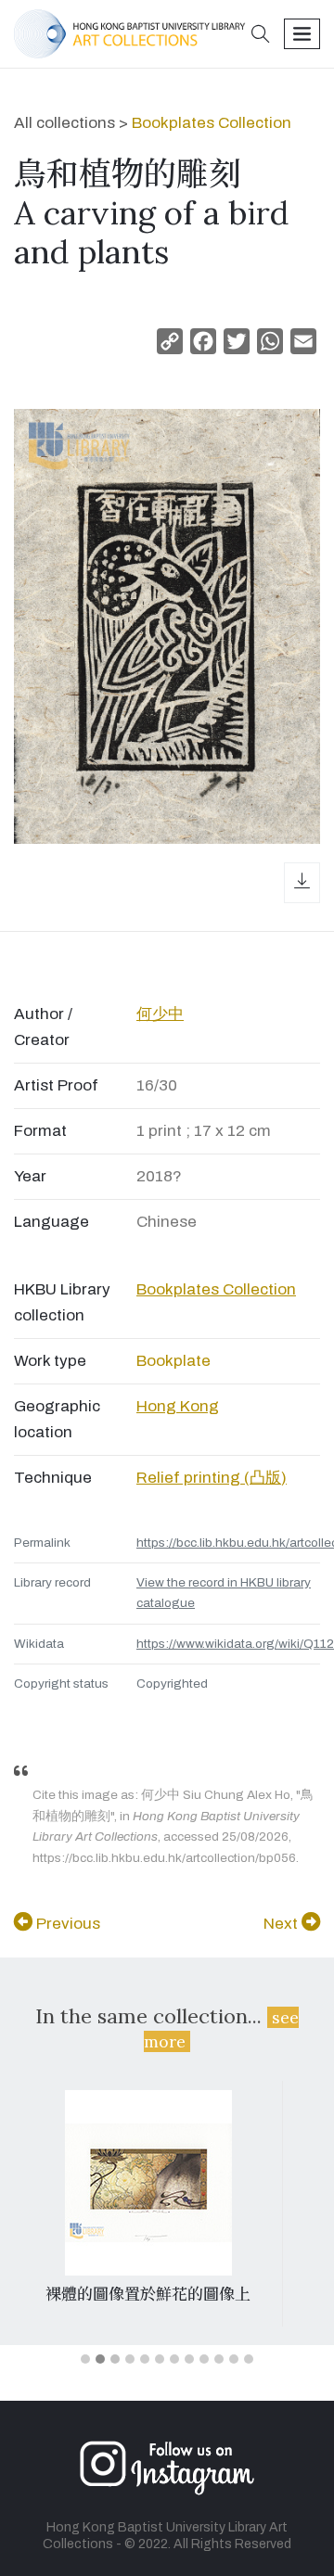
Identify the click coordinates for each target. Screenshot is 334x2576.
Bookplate (173, 1361)
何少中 (160, 1014)
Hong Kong (178, 1406)
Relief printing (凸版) (212, 1478)
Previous (66, 1924)
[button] (261, 36)
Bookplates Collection (212, 123)
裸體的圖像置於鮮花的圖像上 (148, 2294)
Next (283, 1924)
